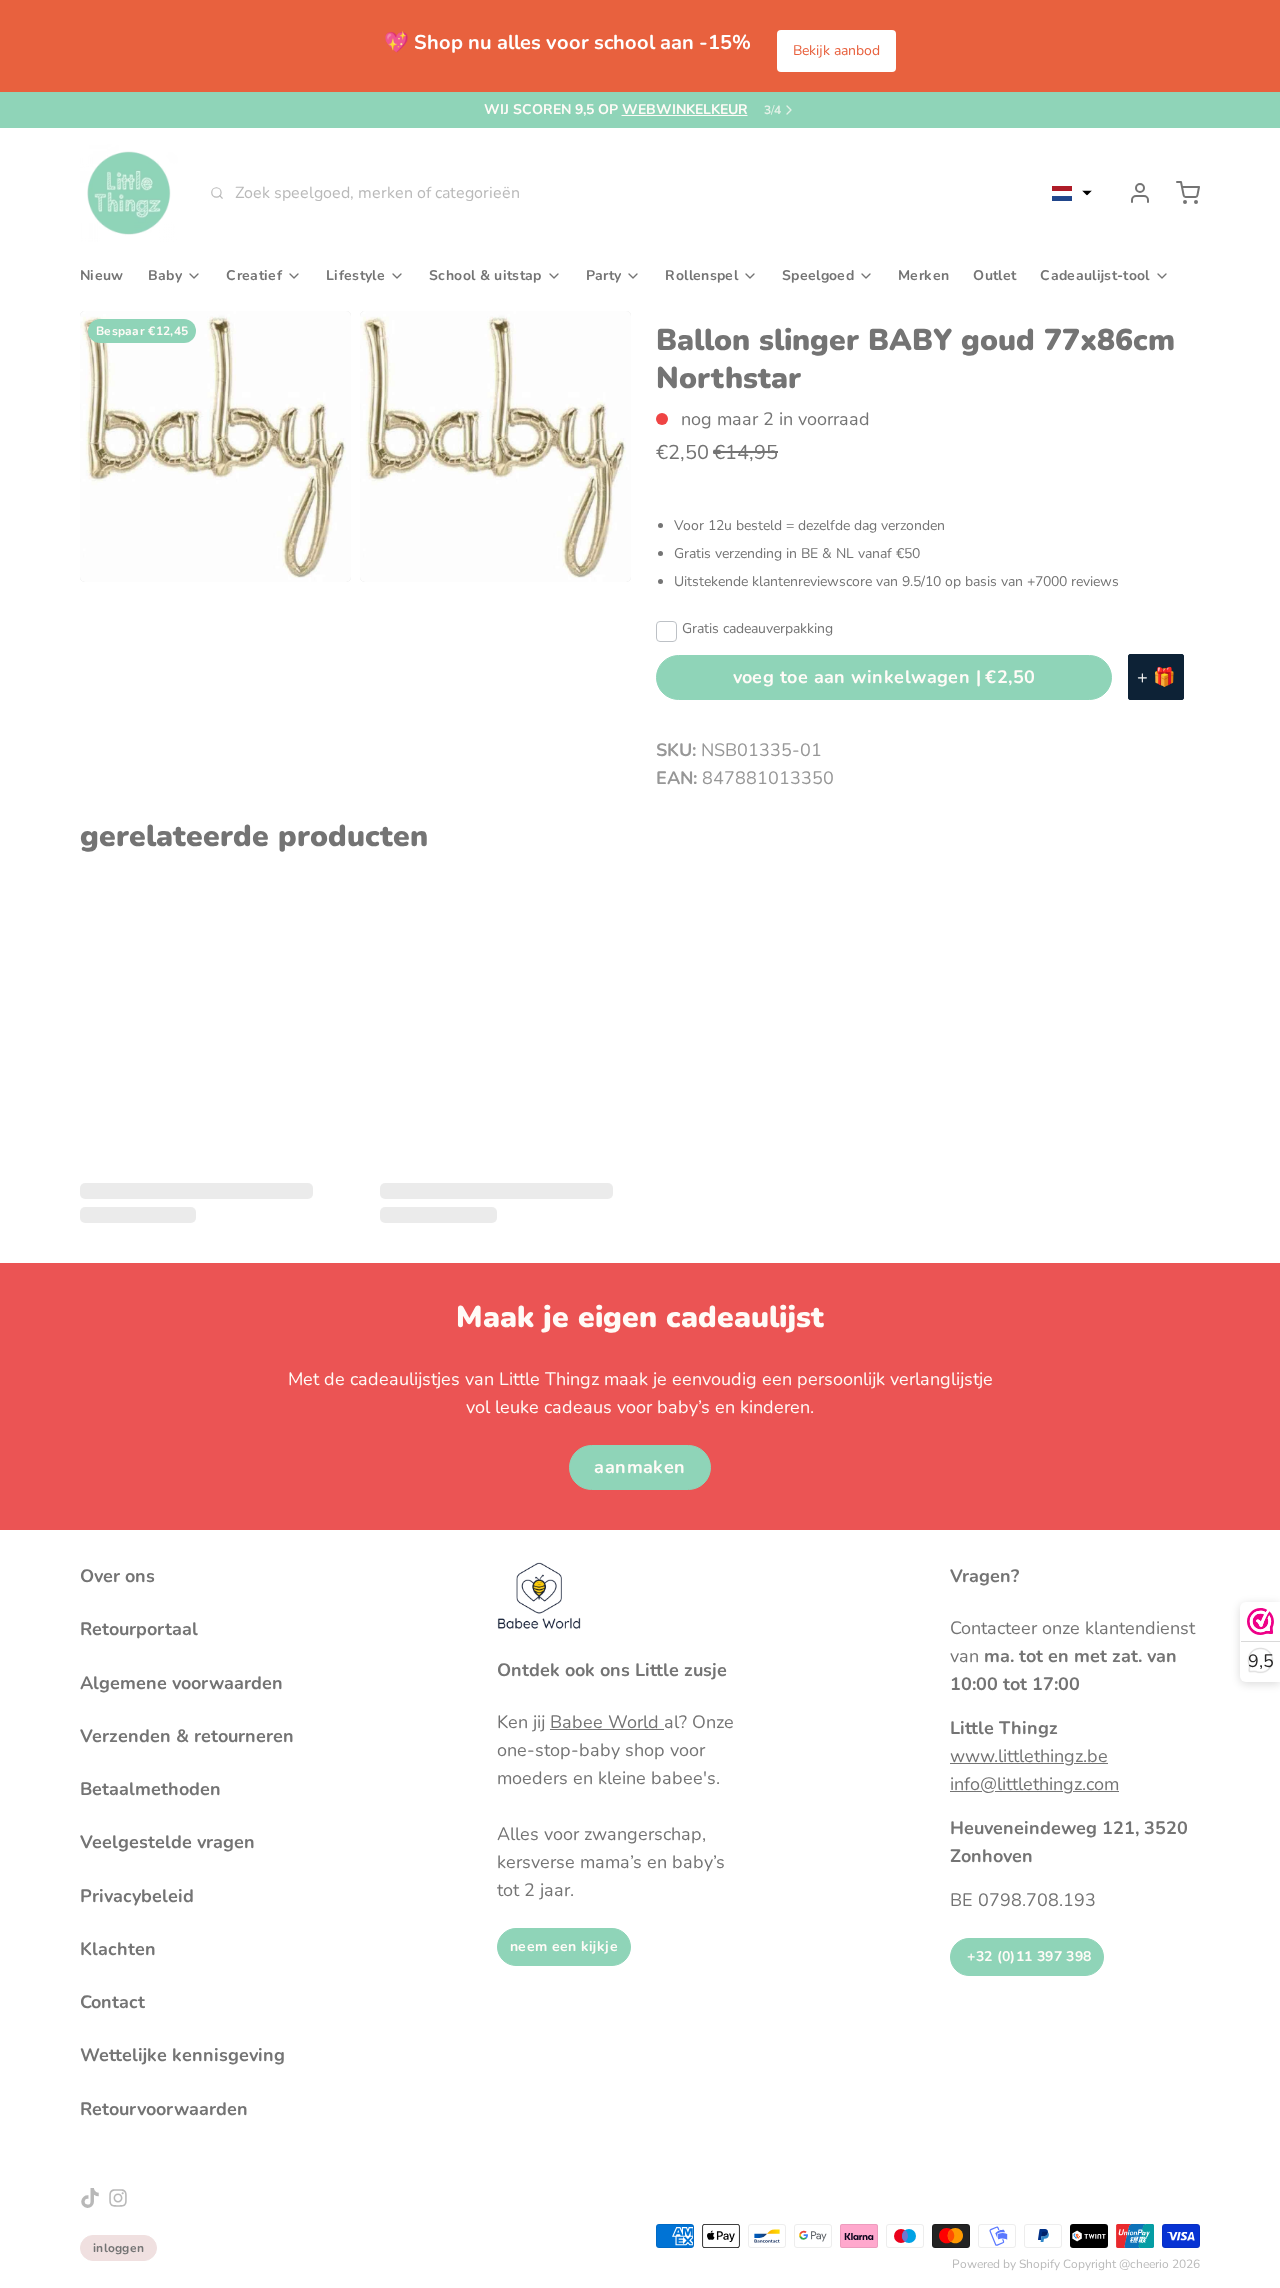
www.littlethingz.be (1029, 1756)
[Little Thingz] (129, 193)
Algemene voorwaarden (181, 1683)
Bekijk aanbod (836, 50)
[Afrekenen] (1180, 193)
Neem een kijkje (564, 1946)
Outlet (994, 275)
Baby (165, 275)
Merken (923, 275)
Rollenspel (701, 275)
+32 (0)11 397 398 (1027, 1956)
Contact (112, 2002)
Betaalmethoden (150, 1789)
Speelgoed (818, 275)
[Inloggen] (1132, 193)
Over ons (117, 1576)
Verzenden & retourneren (187, 1736)
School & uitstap (485, 275)
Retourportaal (139, 1629)
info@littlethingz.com (1034, 1784)
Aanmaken (640, 1467)
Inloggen (118, 2248)
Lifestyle (355, 275)
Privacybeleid (137, 1896)
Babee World (607, 1722)
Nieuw (102, 275)
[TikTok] (90, 2198)
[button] (1072, 193)
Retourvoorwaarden (164, 2109)
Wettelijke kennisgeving (182, 2055)
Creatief (254, 275)
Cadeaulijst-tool (1094, 275)
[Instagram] (118, 2198)
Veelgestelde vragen (167, 1842)
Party (604, 275)
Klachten (118, 1949)
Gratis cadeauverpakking (757, 628)
